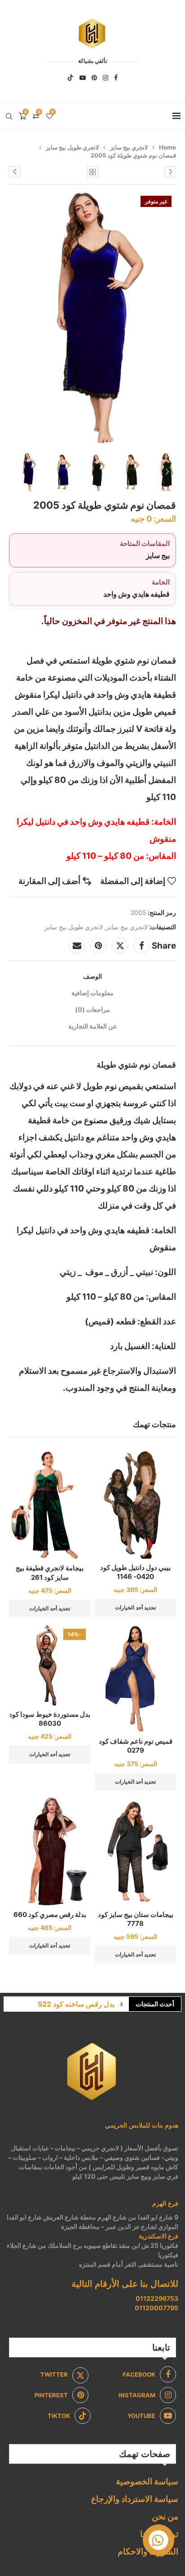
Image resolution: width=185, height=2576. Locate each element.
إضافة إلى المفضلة (133, 881)
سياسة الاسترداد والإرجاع (135, 2499)
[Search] (9, 116)
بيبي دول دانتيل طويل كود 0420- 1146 (135, 1572)
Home (167, 147)
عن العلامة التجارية (92, 1026)
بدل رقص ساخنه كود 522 (76, 2004)
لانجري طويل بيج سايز (72, 147)
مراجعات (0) (92, 1009)
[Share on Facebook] (141, 945)
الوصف (92, 976)
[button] (122, 2004)
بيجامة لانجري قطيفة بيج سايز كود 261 (50, 1572)
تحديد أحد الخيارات (135, 1607)
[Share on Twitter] (120, 945)
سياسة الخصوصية (147, 2481)
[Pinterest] (94, 78)
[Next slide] (167, 472)
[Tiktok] (70, 78)
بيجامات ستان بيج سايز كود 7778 (136, 1919)
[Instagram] (106, 78)
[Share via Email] (77, 945)
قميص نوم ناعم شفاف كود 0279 (136, 1746)
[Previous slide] (18, 472)
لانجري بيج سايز (129, 147)
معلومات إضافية (92, 993)
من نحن (165, 2517)
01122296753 (157, 2298)
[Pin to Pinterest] (98, 945)
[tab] (92, 976)
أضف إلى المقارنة (49, 881)
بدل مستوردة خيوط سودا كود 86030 (50, 1719)
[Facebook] (116, 78)
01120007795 (156, 2308)
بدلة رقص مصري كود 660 (50, 1914)
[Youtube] (83, 78)
